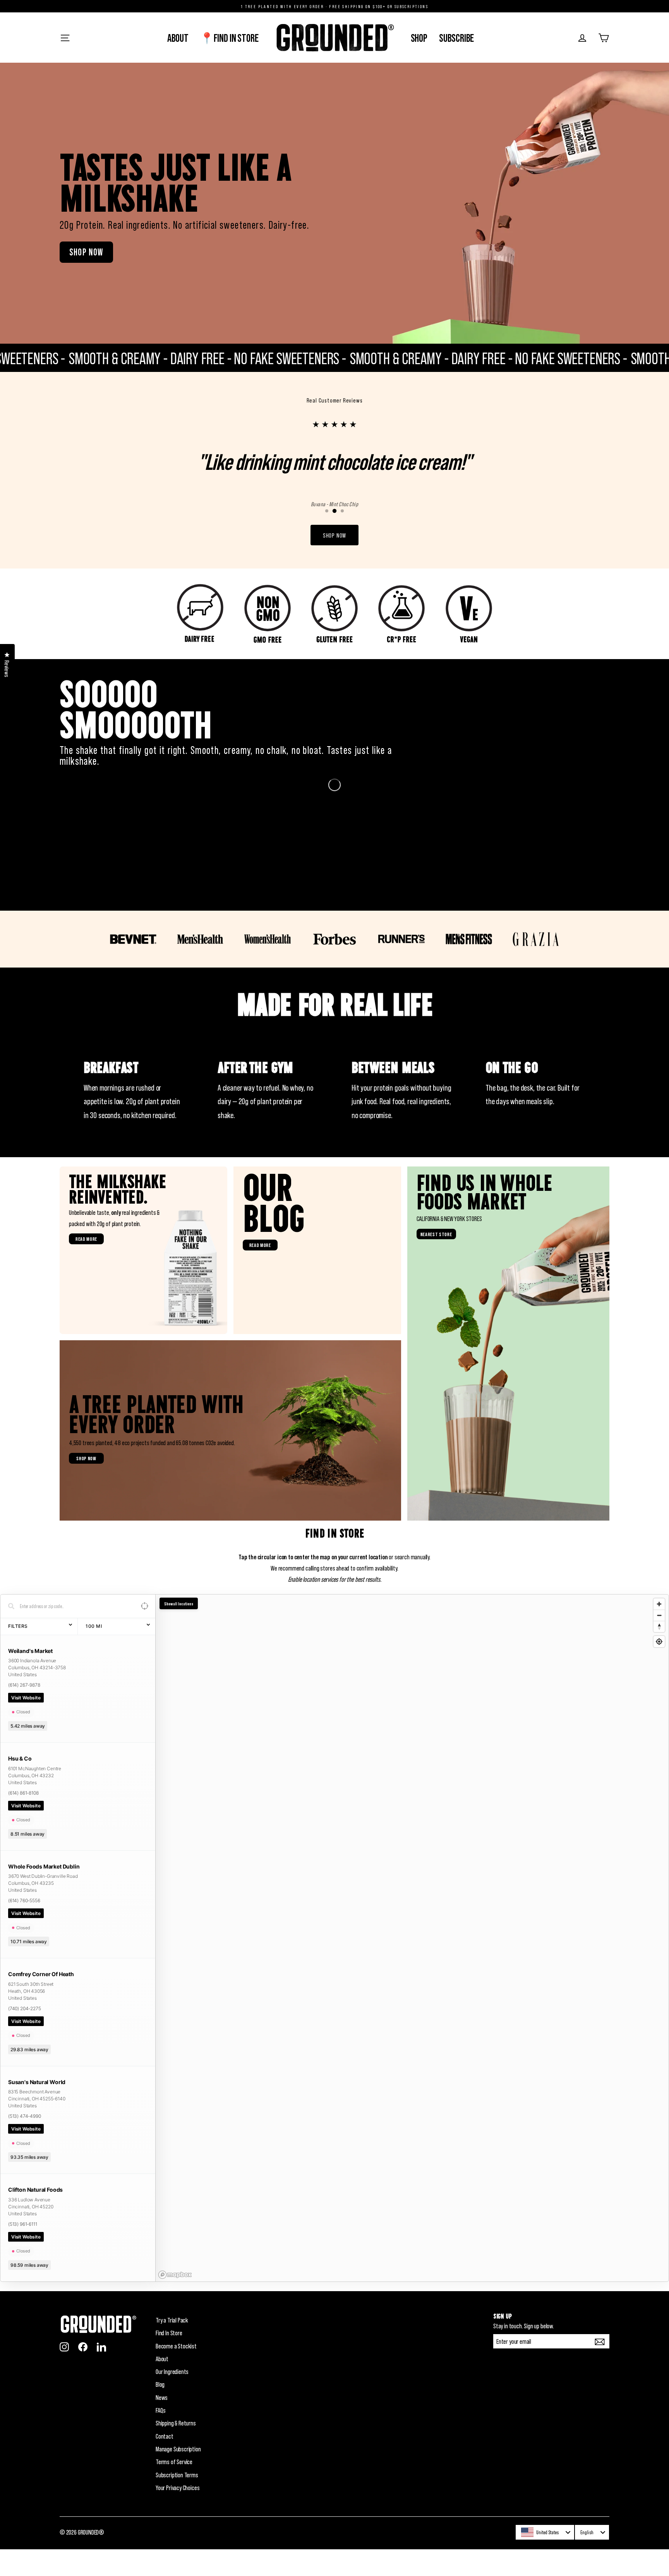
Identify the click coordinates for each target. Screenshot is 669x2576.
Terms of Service (174, 2489)
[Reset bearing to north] (659, 1653)
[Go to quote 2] (334, 538)
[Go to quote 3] (342, 538)
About (178, 38)
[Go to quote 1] (327, 538)
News (162, 2424)
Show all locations (179, 1630)
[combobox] (545, 2559)
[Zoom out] (659, 1642)
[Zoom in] (659, 1631)
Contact (165, 2463)
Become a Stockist (176, 2372)
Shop (419, 38)
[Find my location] (659, 1668)
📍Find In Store (229, 38)
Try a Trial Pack (172, 2347)
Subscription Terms (177, 2501)
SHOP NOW (334, 562)
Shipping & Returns (176, 2450)
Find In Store (169, 2360)
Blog (160, 2411)
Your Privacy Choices (178, 2514)
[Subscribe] (601, 2368)
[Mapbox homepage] (175, 2302)
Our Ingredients (172, 2398)
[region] (412, 1965)
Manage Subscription (178, 2476)
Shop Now (86, 252)
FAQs (161, 2437)
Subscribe (456, 38)
